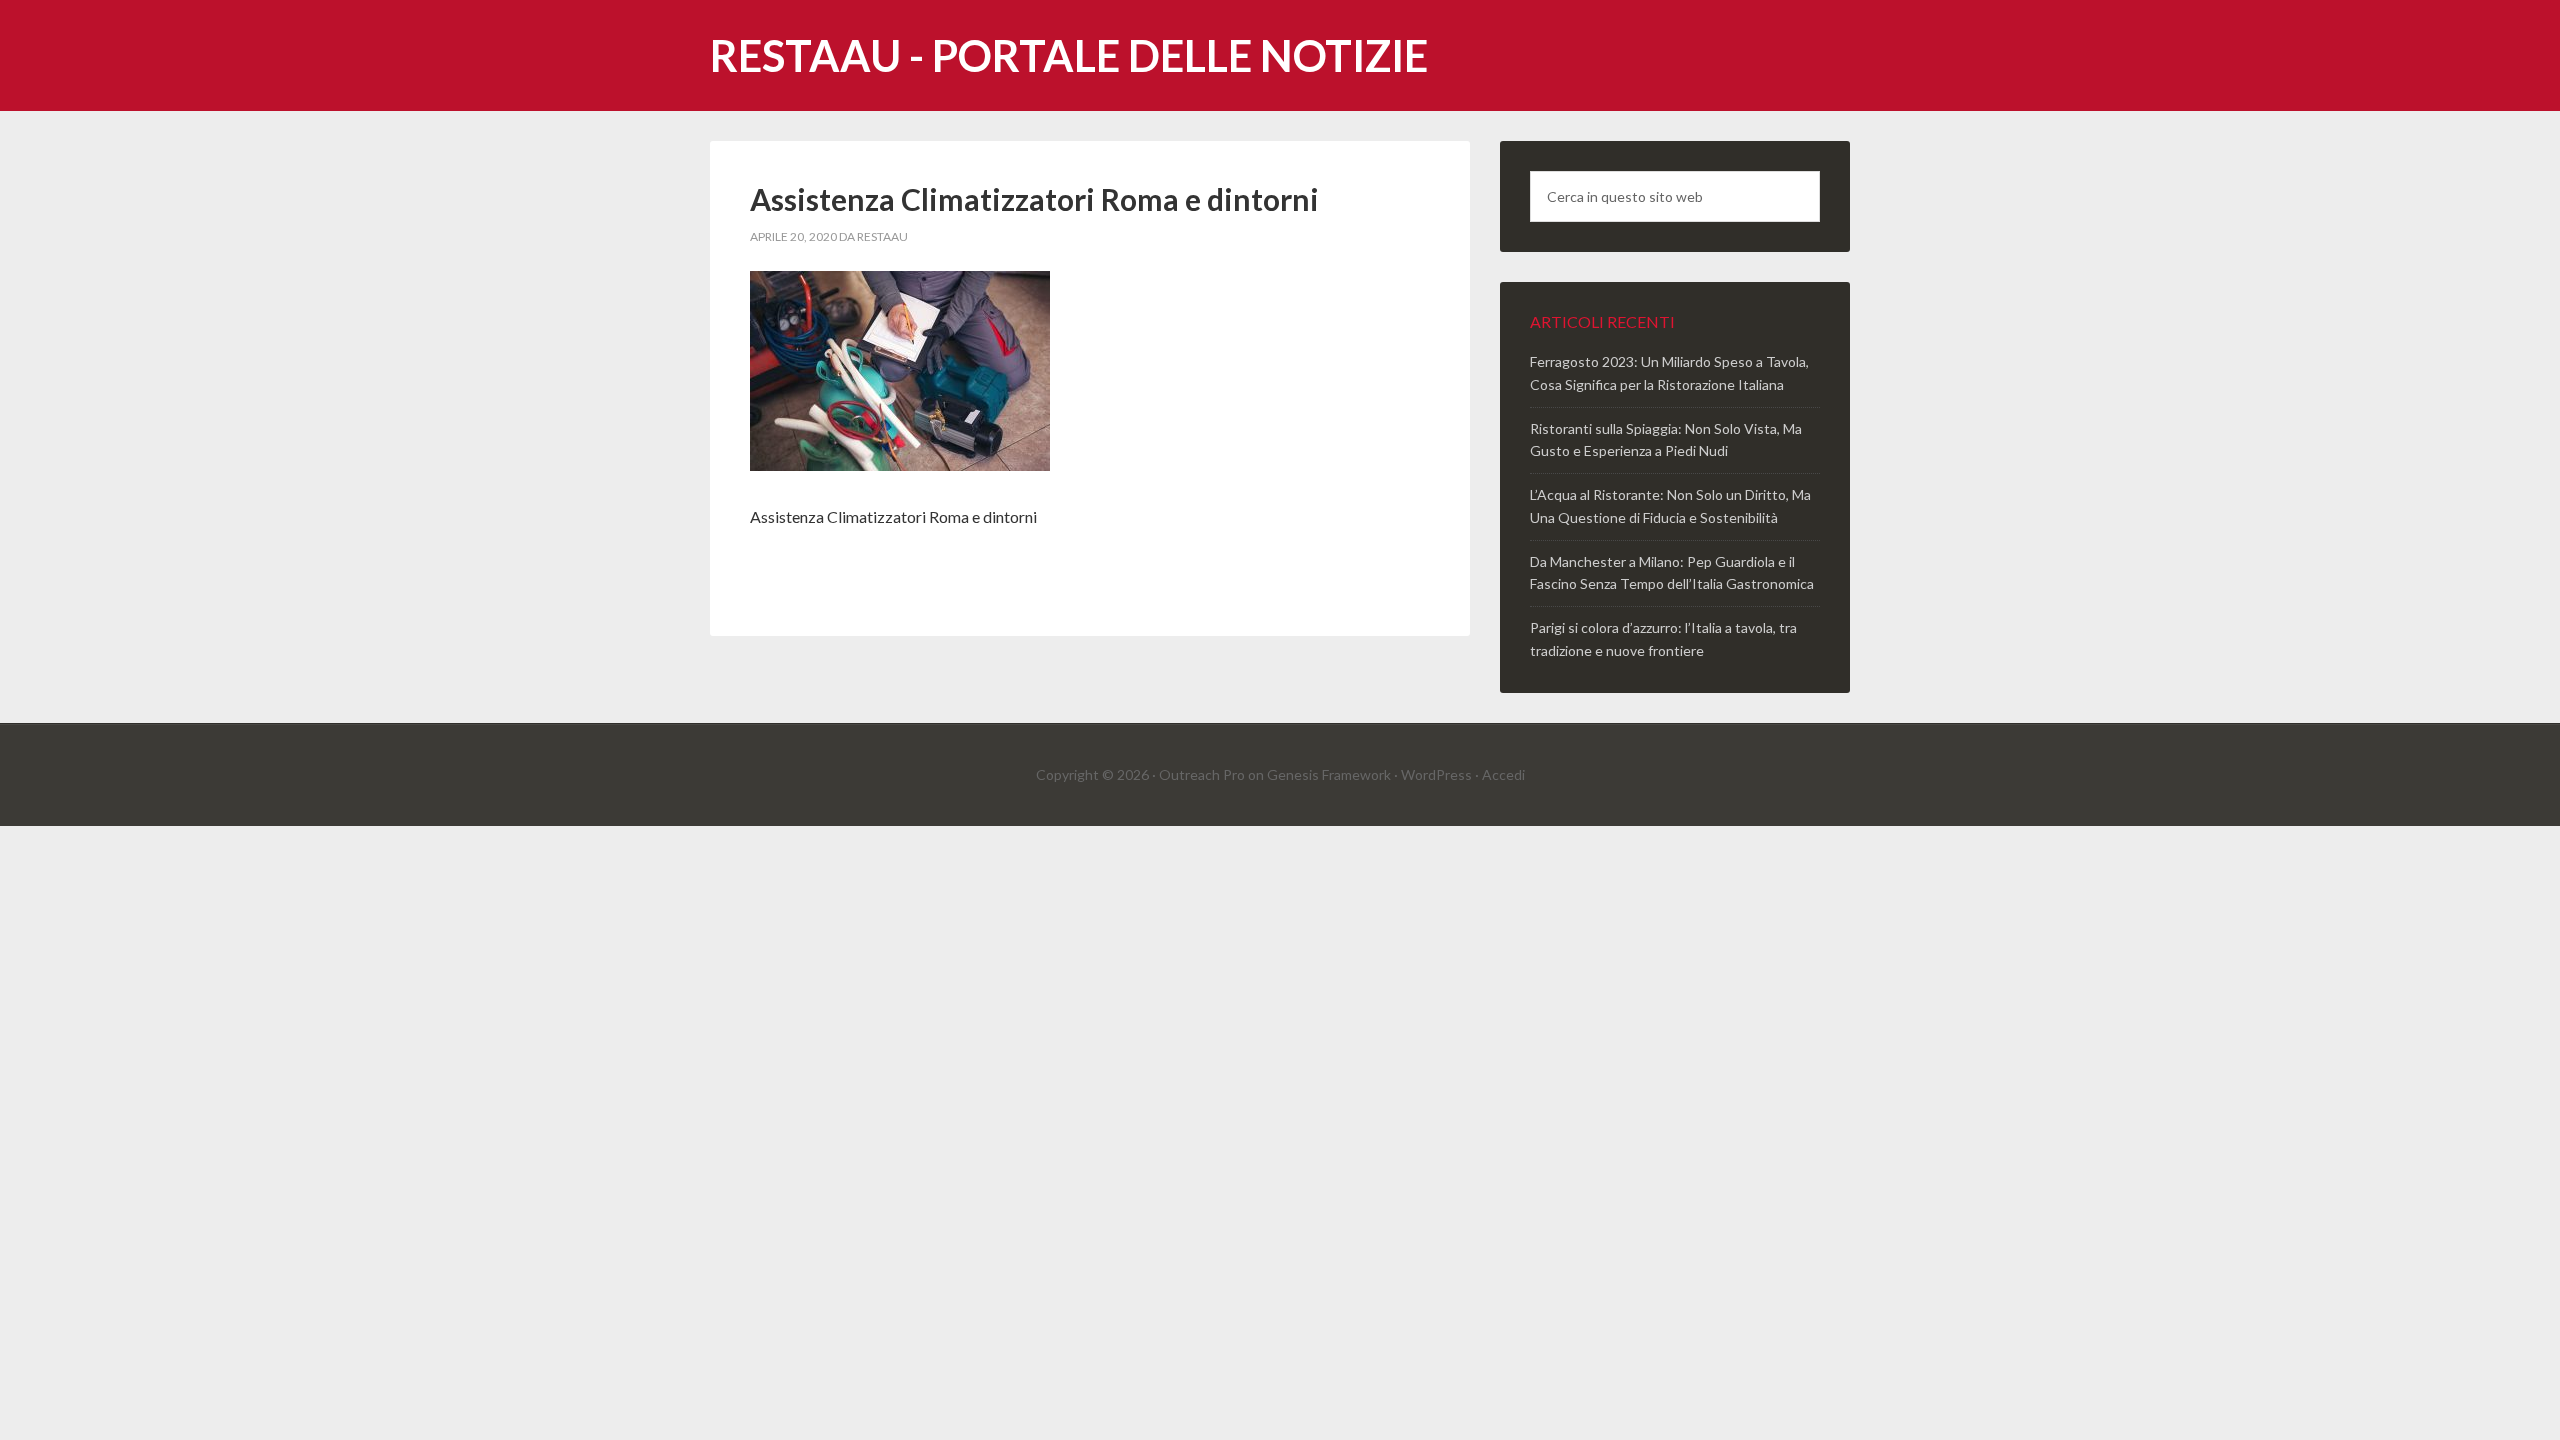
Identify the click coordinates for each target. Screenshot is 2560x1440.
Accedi (1503, 774)
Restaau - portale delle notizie (1069, 55)
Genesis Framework (1329, 774)
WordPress (1436, 774)
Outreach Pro (1202, 774)
